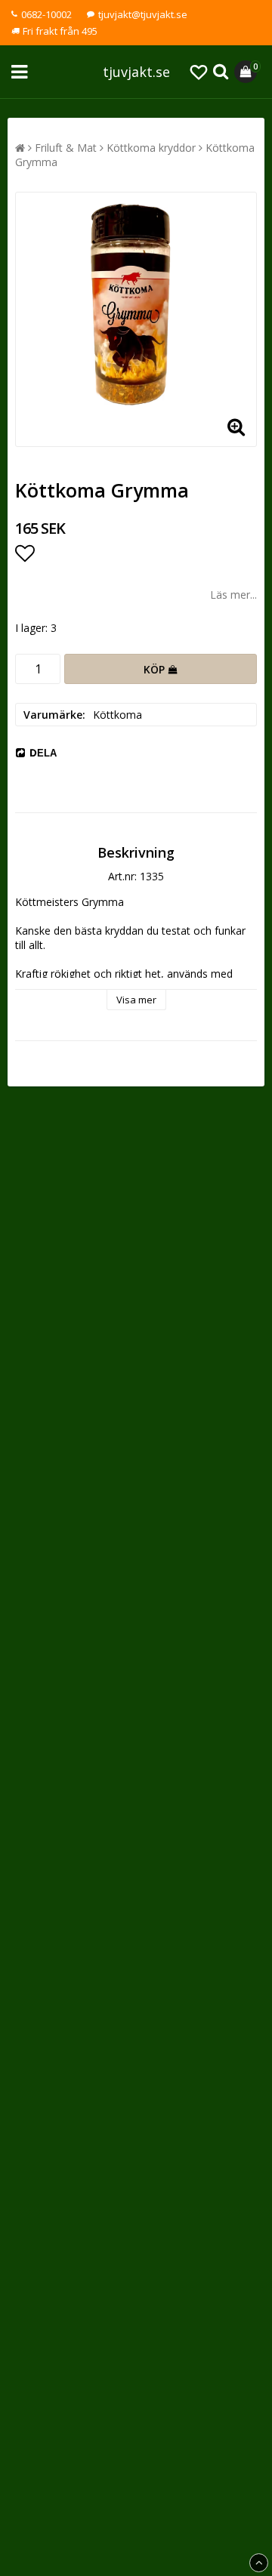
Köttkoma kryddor (151, 148)
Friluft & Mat (66, 148)
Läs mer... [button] (233, 595)
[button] (199, 72)
